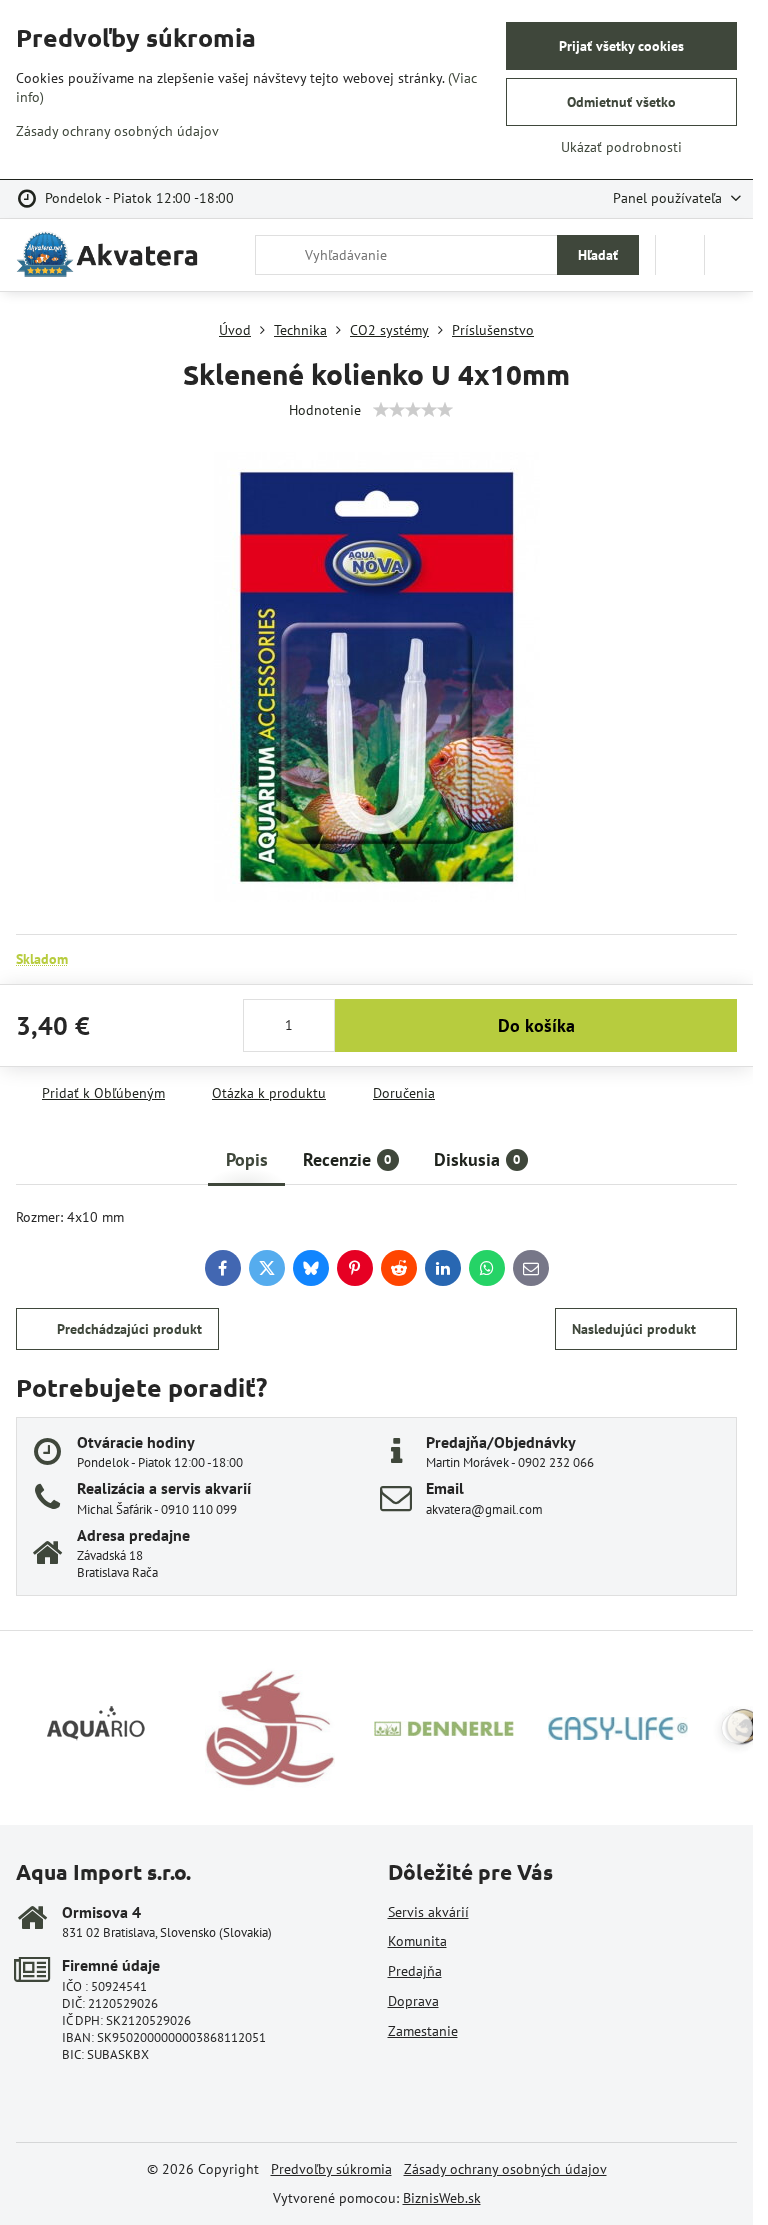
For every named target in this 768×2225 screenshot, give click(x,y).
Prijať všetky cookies (621, 46)
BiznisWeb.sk (442, 2198)
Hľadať (598, 255)
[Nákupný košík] (680, 255)
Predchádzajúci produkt (129, 1329)
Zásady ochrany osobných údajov (505, 2169)
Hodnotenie (325, 410)
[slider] (413, 410)
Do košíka (536, 1025)
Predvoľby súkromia (331, 2169)
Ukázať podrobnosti (621, 147)
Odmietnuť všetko (621, 102)
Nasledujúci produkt (634, 1329)
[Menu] (729, 255)
